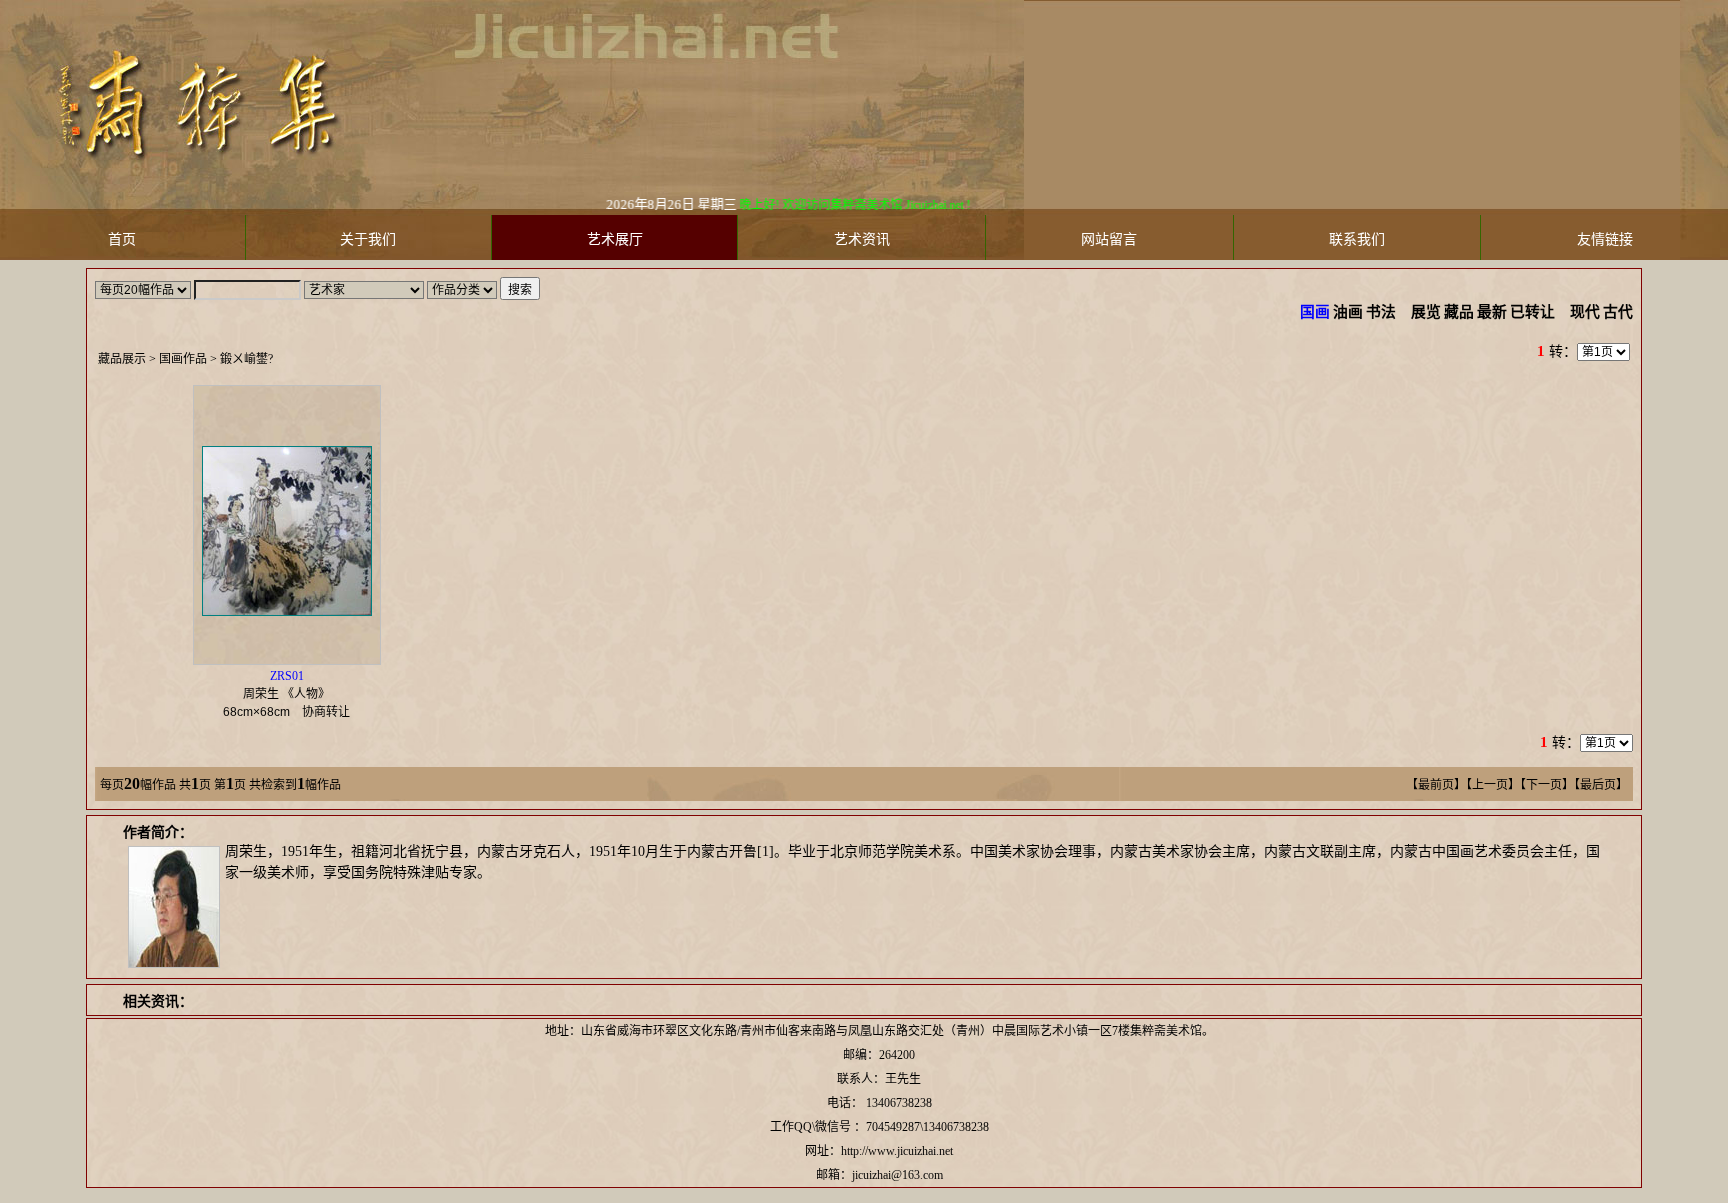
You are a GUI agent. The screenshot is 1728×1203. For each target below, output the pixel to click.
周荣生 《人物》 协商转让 (292, 694)
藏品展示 (122, 359)
